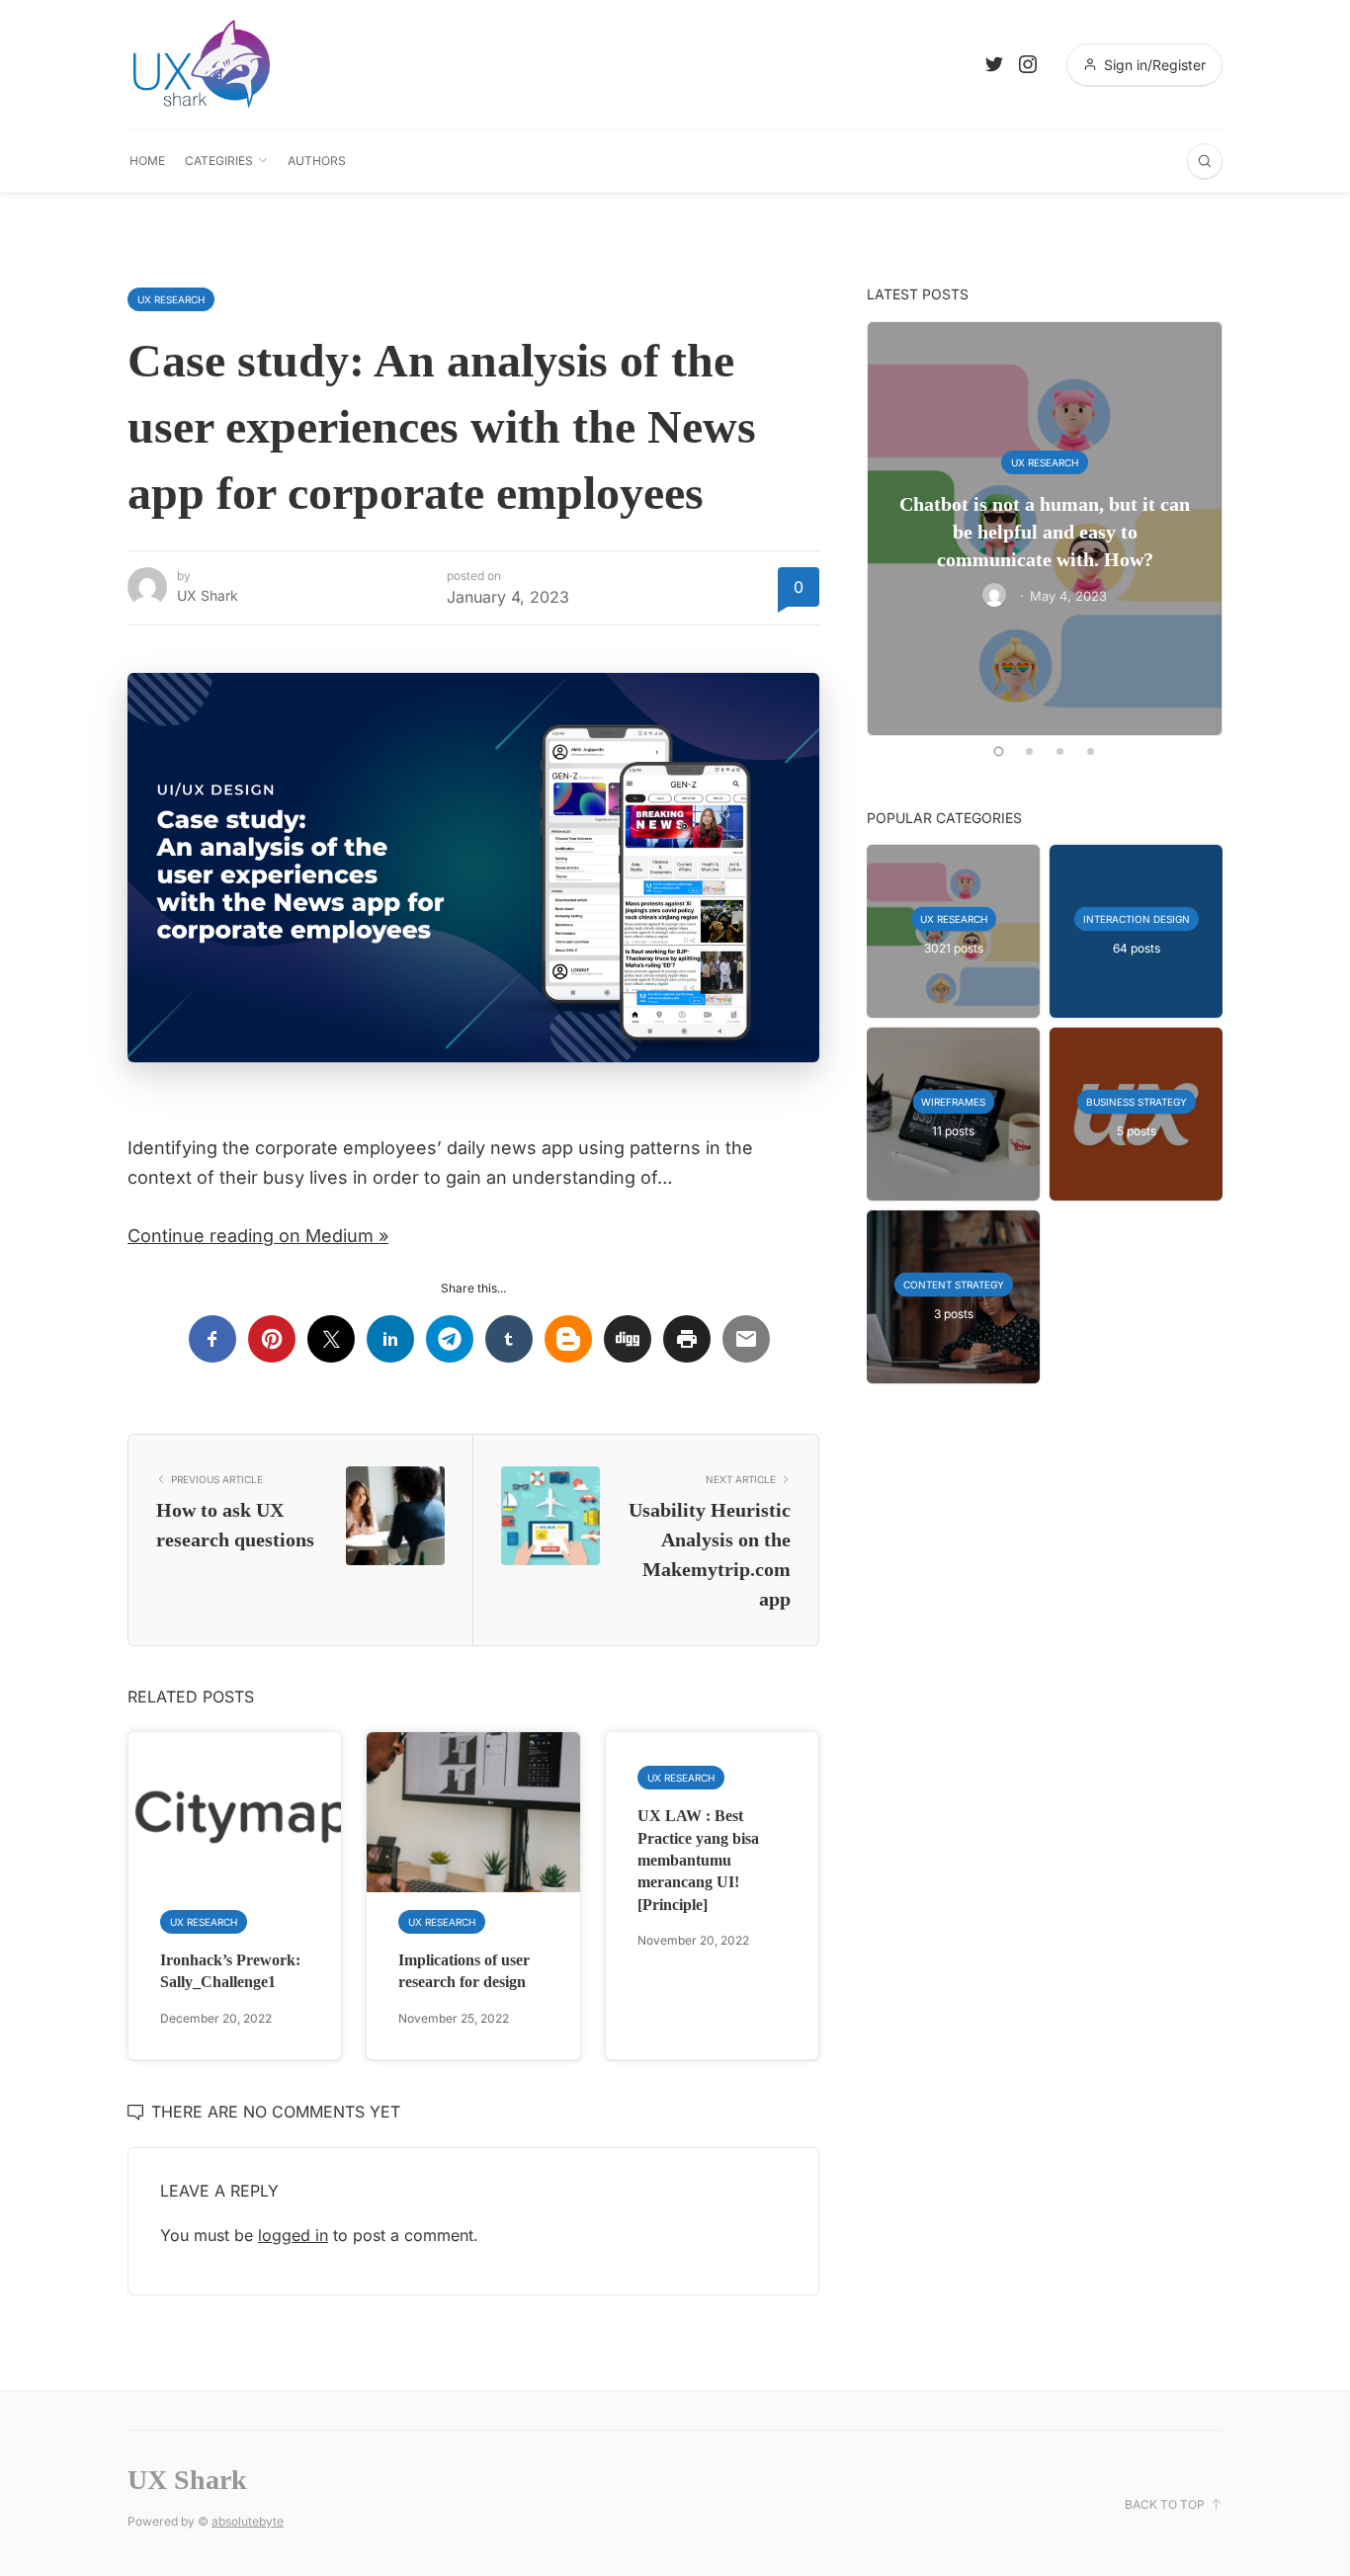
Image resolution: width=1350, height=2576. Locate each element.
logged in (293, 2235)
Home (147, 161)
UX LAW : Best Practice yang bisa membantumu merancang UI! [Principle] (698, 1860)
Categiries (219, 161)
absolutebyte (248, 2521)
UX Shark (208, 595)
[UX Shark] (202, 64)
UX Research (171, 299)
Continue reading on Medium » (258, 1236)
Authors (317, 161)
